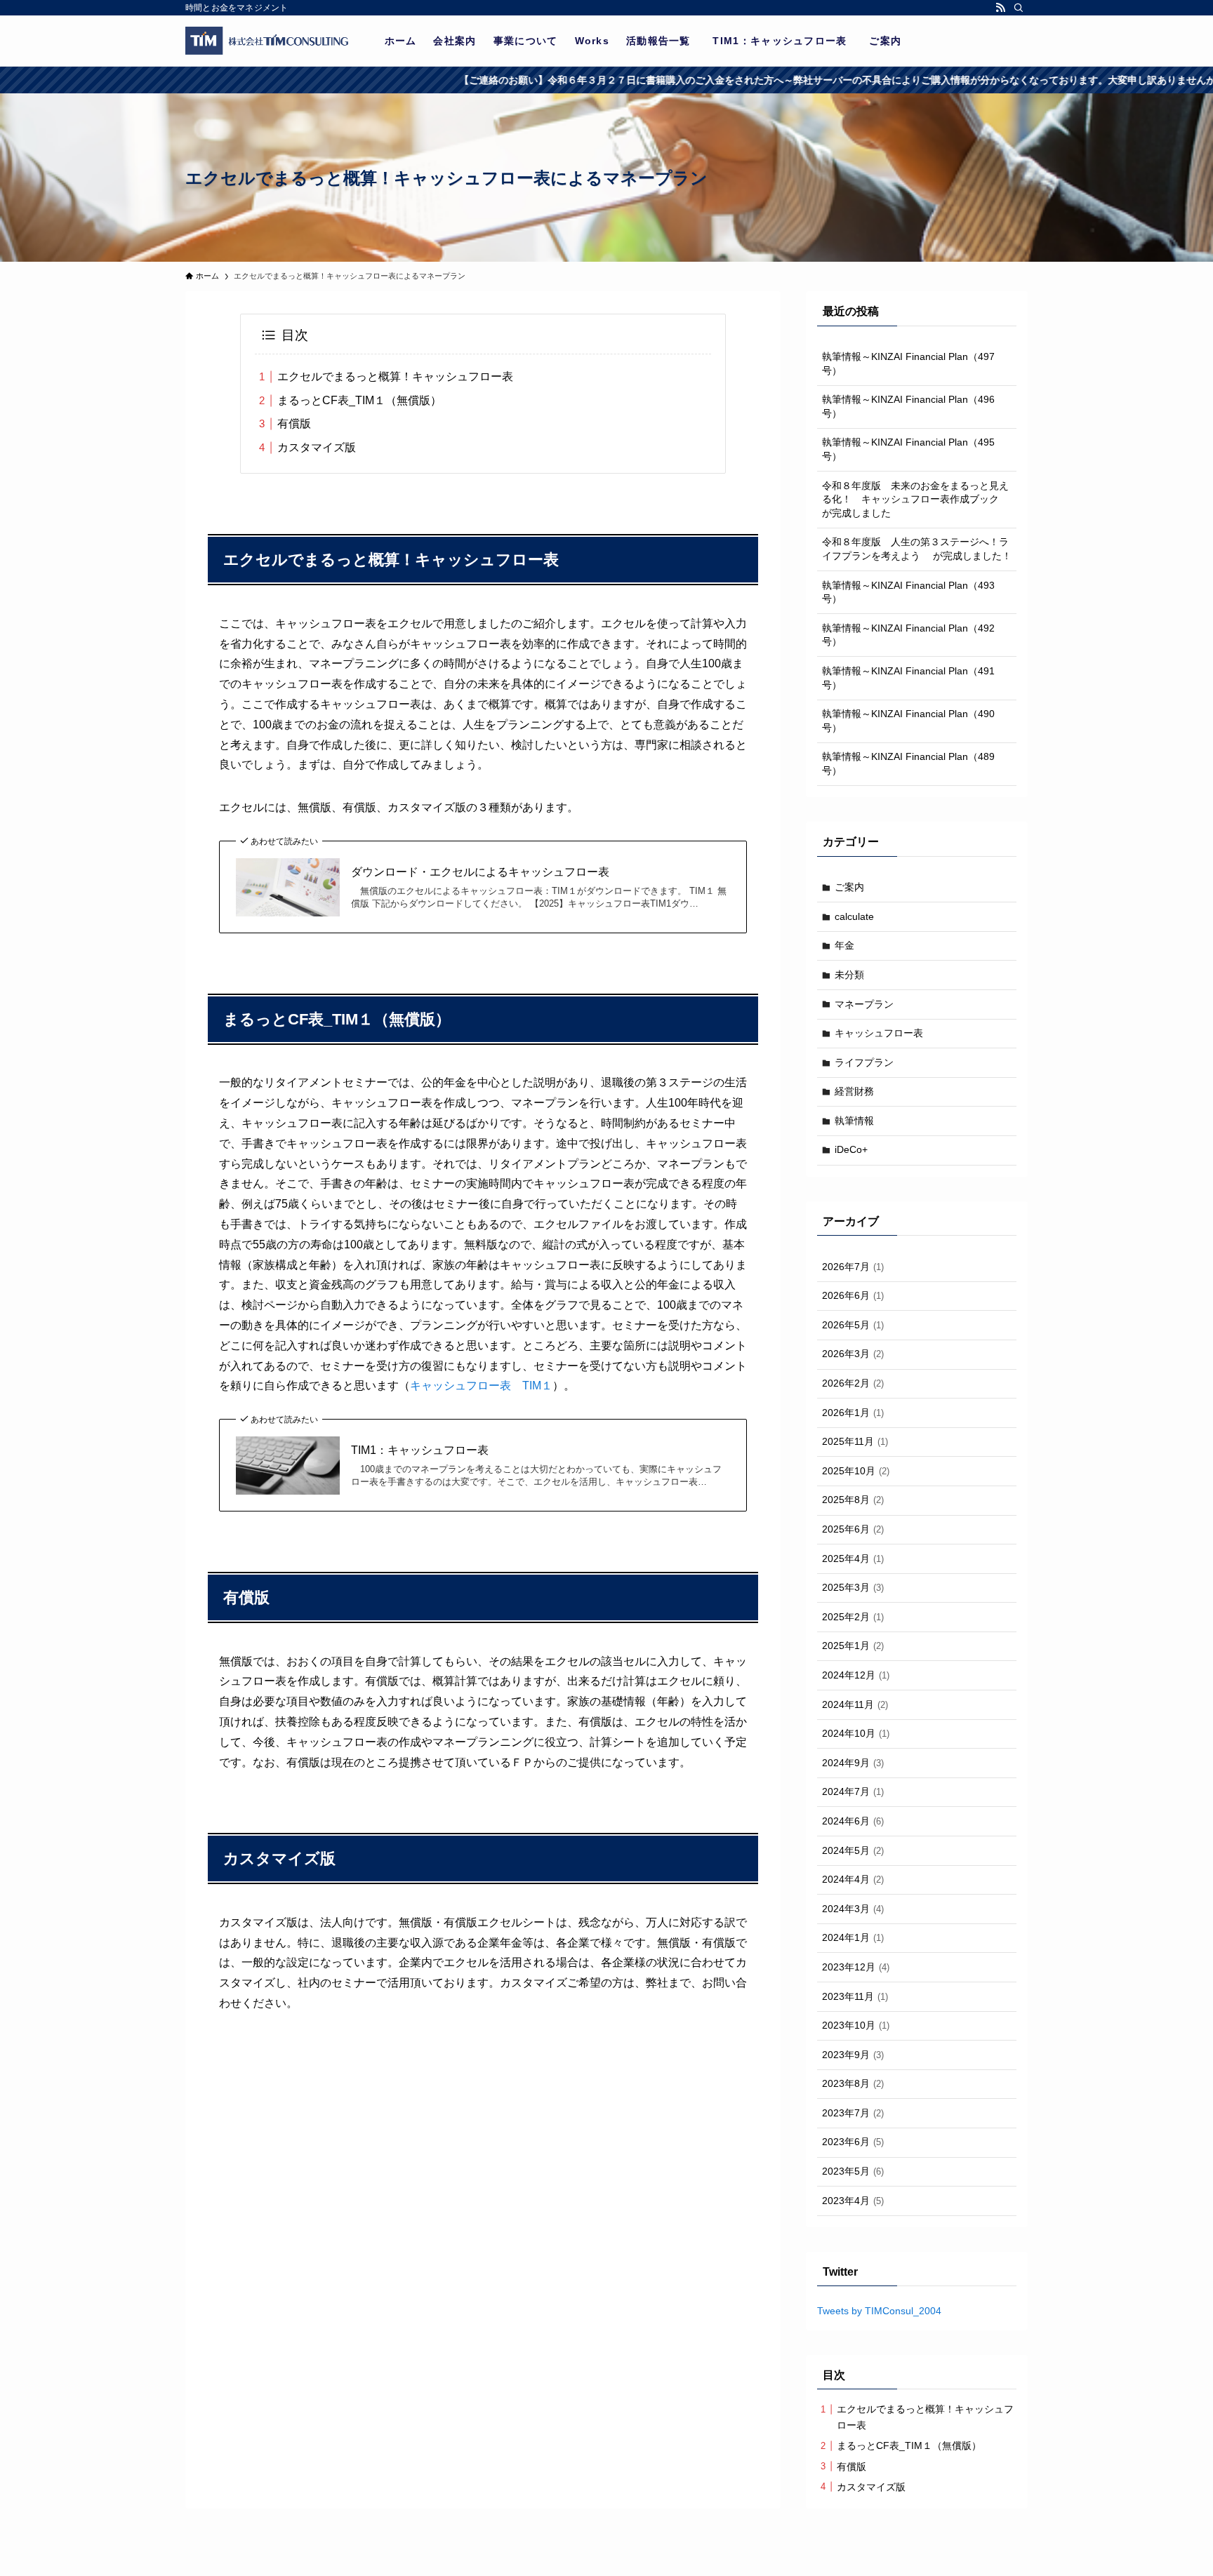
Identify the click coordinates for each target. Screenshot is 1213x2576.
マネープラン (864, 1004)
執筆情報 (854, 1121)
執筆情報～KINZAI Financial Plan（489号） (908, 763)
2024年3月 (853, 1909)
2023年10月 (856, 2025)
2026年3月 (853, 1354)
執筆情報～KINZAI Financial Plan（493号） (908, 592)
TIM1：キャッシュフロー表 (425, 1450)
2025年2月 (853, 1617)
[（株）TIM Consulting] (267, 41)
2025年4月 (853, 1559)
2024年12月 (856, 1675)
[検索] (1019, 8)
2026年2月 (853, 1383)
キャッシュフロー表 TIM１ (481, 1386)
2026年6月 (853, 1295)
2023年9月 (853, 2055)
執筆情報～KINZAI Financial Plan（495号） (908, 449)
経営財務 (854, 1091)
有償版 (294, 423)
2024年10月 (856, 1733)
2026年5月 (853, 1325)
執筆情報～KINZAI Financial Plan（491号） (908, 678)
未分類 (849, 975)
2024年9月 (853, 1763)
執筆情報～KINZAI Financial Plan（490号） (908, 721)
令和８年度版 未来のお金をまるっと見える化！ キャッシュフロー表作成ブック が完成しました (915, 499)
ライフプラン (864, 1062)
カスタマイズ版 (317, 447)
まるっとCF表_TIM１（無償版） (359, 400)
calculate (854, 916)
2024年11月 (855, 1704)
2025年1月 (853, 1646)
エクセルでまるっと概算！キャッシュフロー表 (395, 376)
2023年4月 (853, 2201)
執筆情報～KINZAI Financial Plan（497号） (908, 363)
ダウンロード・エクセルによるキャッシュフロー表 (480, 872)
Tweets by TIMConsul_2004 (879, 2311)
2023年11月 (855, 1996)
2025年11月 (855, 1441)
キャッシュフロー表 (879, 1033)
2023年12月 (856, 1967)
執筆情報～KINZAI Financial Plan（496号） (908, 406)
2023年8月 (853, 2083)
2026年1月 (853, 1413)
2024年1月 (853, 1937)
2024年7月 (853, 1791)
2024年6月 (853, 1821)
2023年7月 (853, 2113)
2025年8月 (853, 1500)
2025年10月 (856, 1471)
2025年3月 (853, 1587)
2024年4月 (853, 1879)
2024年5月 (853, 1850)
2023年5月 (853, 2171)
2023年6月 (853, 2142)
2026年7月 (853, 1267)
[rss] (1000, 8)
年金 (844, 945)
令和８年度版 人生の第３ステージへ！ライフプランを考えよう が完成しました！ (917, 549)
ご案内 (849, 887)
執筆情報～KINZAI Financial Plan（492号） (908, 635)
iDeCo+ (851, 1149)
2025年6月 (853, 1529)
